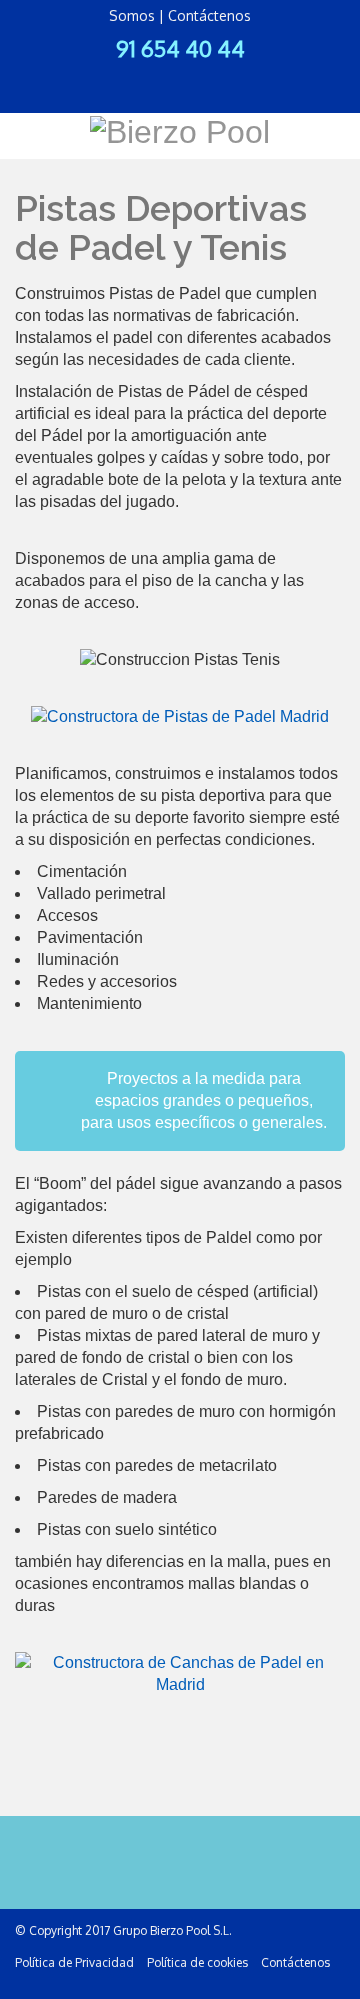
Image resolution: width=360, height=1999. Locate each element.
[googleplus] (180, 78)
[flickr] (148, 78)
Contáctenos (209, 15)
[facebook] (116, 78)
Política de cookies (197, 1962)
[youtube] (244, 78)
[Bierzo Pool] (180, 130)
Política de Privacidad (74, 1962)
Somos (132, 15)
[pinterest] (212, 78)
